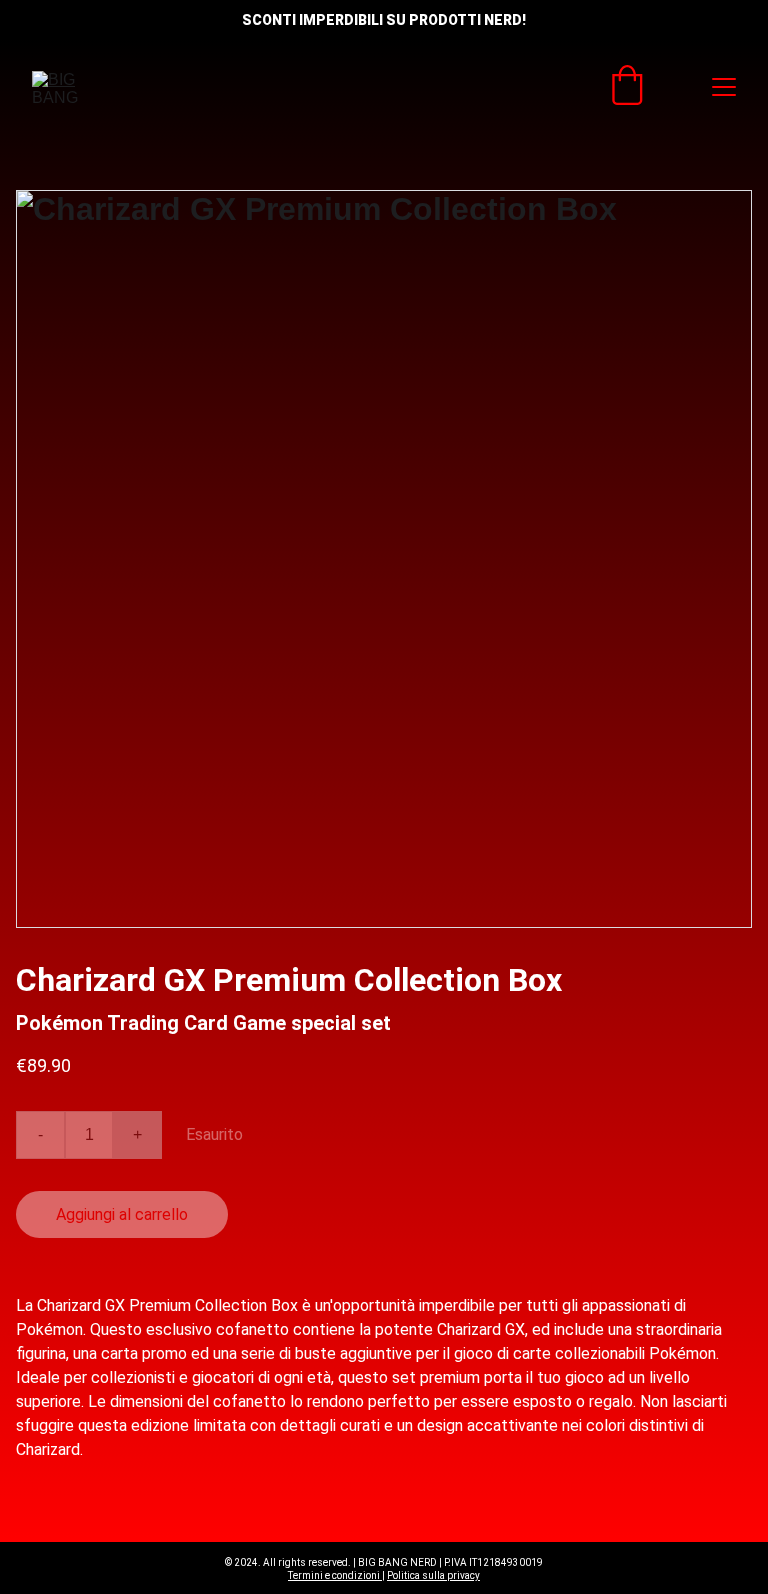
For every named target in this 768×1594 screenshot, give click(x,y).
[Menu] (724, 87)
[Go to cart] (627, 87)
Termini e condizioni (335, 1575)
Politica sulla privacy (433, 1575)
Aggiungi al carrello (122, 1214)
